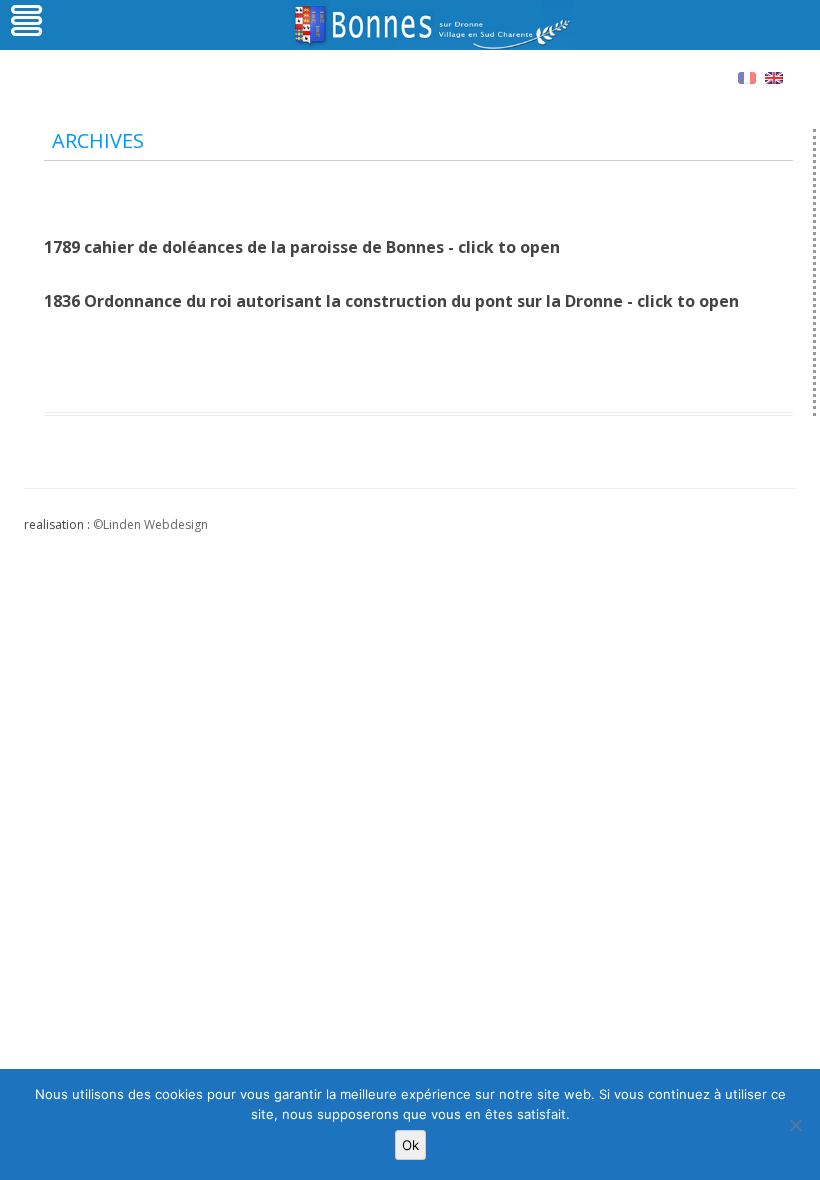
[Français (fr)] (747, 76)
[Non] (795, 1125)
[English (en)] (774, 76)
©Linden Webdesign (150, 524)
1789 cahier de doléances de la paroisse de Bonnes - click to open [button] (302, 247)
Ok (410, 1145)
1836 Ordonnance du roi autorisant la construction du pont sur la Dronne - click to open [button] (391, 301)
